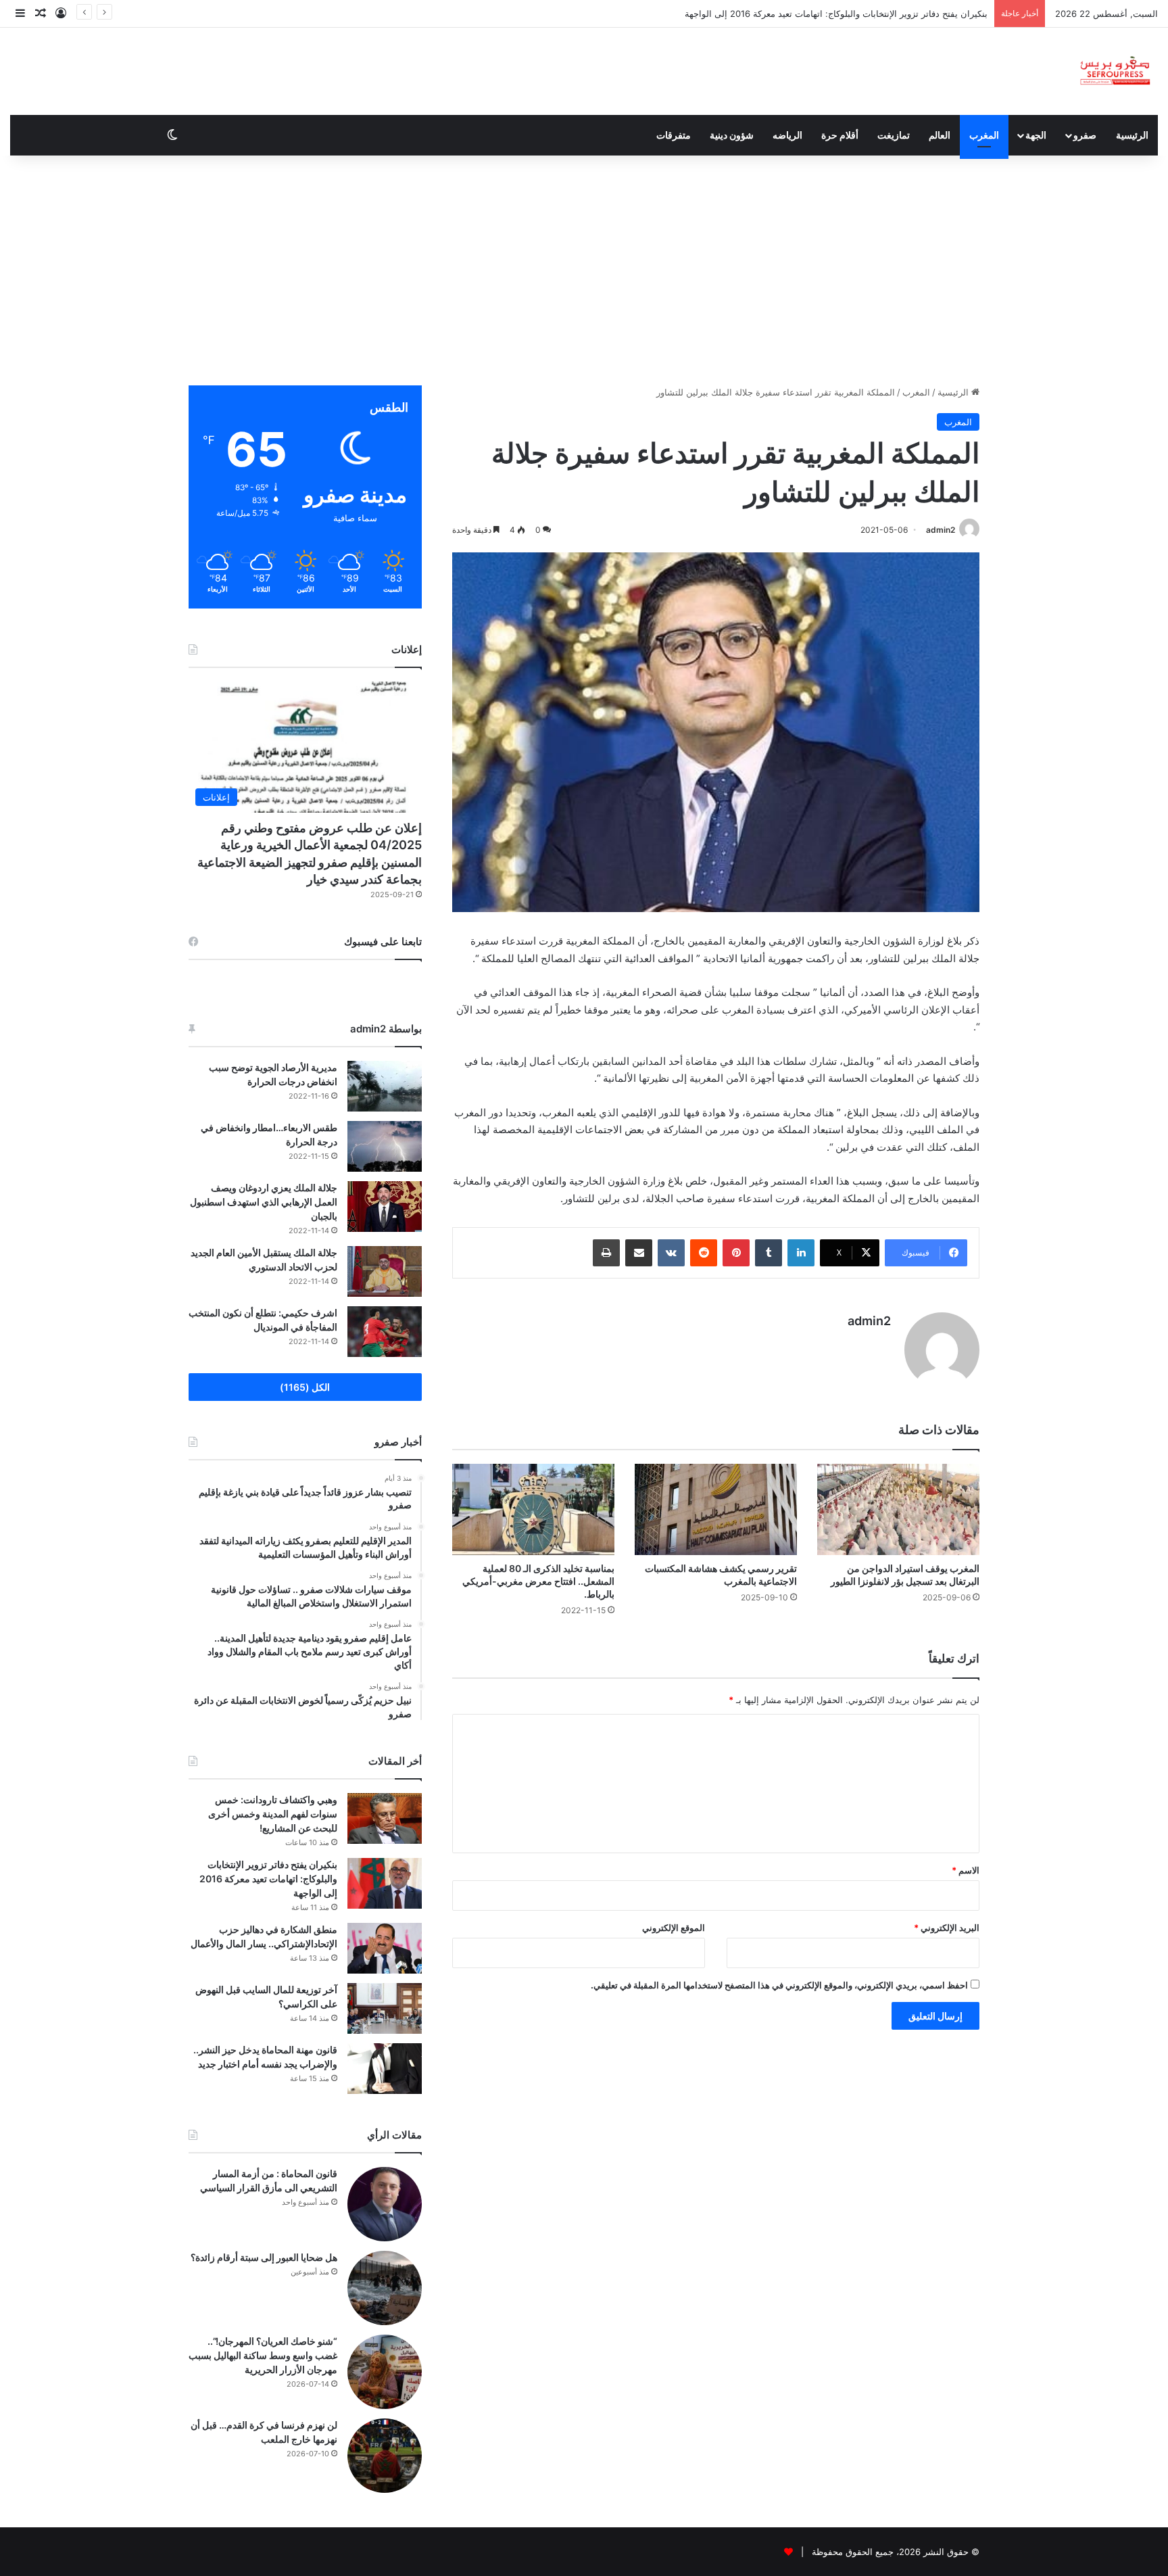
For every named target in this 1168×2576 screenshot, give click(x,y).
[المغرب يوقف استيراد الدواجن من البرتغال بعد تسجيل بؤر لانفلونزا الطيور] (898, 1509)
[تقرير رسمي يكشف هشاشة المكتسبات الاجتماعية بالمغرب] (716, 1509)
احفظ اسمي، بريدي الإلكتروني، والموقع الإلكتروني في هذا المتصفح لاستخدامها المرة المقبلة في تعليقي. (779, 1985)
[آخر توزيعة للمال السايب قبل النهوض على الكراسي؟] (385, 2008)
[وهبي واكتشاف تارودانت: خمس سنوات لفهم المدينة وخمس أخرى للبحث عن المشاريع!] (385, 1818)
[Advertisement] (584, 270)
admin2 (941, 530)
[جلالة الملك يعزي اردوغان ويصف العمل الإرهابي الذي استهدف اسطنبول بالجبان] (385, 1207)
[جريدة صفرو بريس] (1115, 71)
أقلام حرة (840, 135)
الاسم (966, 1870)
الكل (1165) (305, 1387)
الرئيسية (1132, 135)
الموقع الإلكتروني (674, 1928)
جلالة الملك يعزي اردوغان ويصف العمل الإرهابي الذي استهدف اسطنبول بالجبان (264, 1202)
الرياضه (787, 135)
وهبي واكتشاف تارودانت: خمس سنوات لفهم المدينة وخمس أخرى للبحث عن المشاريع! (273, 1814)
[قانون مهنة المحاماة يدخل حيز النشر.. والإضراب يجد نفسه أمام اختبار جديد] (385, 2069)
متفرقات (674, 135)
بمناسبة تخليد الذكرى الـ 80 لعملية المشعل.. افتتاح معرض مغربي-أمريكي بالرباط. (538, 1581)
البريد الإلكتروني (947, 1928)
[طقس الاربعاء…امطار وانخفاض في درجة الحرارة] (385, 1146)
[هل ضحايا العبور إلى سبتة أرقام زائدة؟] (385, 2288)
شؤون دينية (732, 135)
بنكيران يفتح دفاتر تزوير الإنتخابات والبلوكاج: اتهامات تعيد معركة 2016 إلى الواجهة (268, 1879)
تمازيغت (894, 135)
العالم (940, 135)
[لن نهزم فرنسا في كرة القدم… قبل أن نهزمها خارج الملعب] (385, 2456)
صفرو (1085, 135)
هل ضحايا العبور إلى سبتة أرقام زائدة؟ (264, 2257)
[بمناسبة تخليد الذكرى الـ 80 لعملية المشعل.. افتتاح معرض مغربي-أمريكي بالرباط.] (533, 1509)
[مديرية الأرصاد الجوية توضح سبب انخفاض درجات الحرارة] (385, 1086)
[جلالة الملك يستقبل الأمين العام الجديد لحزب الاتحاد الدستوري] (385, 1271)
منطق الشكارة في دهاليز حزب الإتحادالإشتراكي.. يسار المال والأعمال (859, 14)
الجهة (1036, 135)
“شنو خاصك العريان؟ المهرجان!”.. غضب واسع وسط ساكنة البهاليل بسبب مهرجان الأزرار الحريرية (263, 2355)
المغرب (984, 135)
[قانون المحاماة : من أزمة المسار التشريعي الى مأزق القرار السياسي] (385, 2204)
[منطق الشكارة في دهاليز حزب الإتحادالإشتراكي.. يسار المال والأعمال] (385, 1948)
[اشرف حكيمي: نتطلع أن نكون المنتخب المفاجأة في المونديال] (385, 1332)
